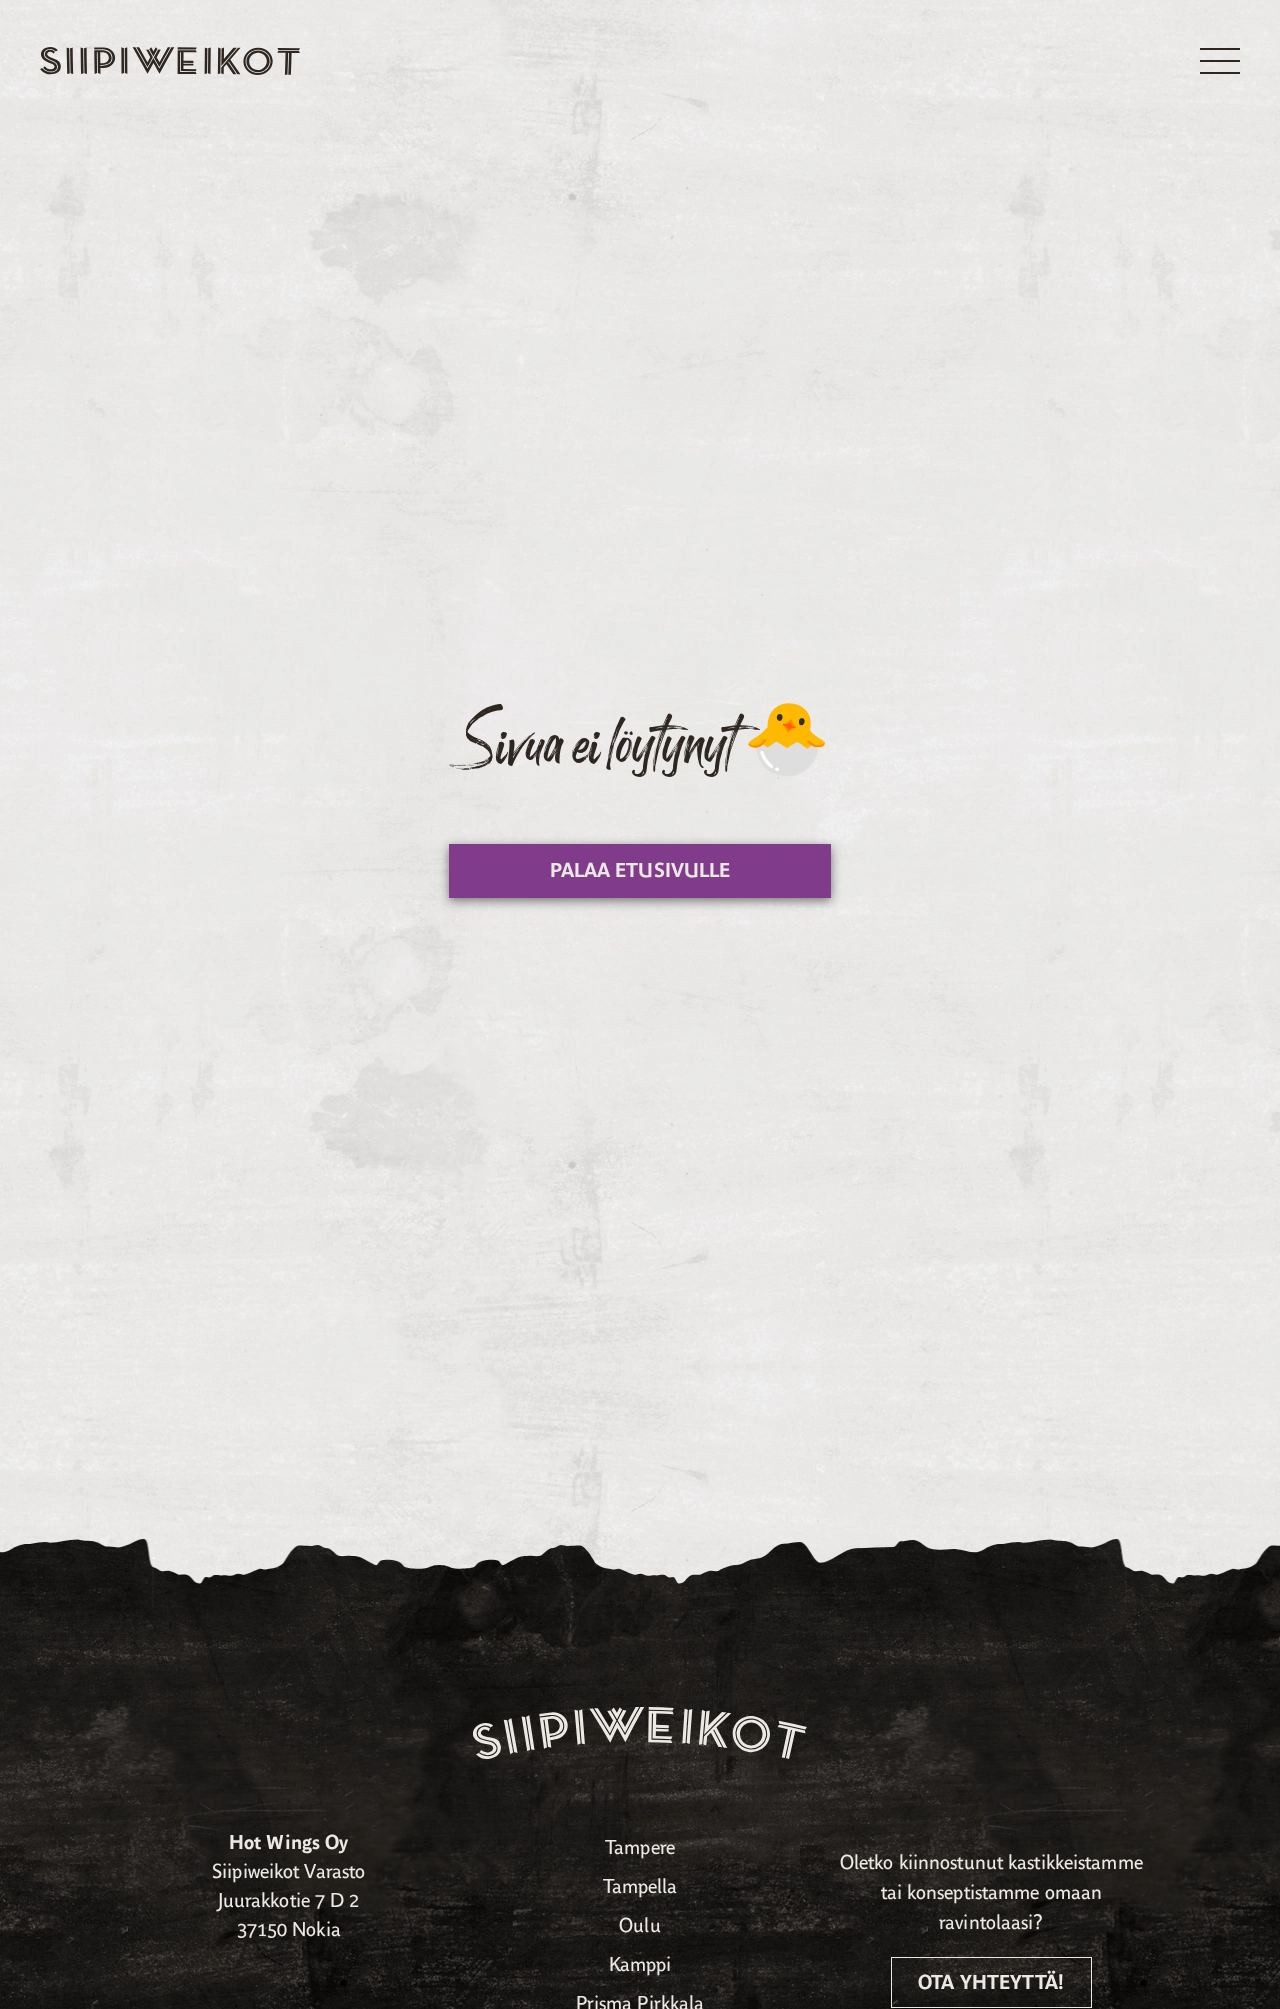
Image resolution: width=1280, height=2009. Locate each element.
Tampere (640, 1847)
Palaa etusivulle (640, 870)
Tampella (640, 1886)
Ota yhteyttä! (991, 1982)
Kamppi (640, 1964)
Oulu (639, 1925)
